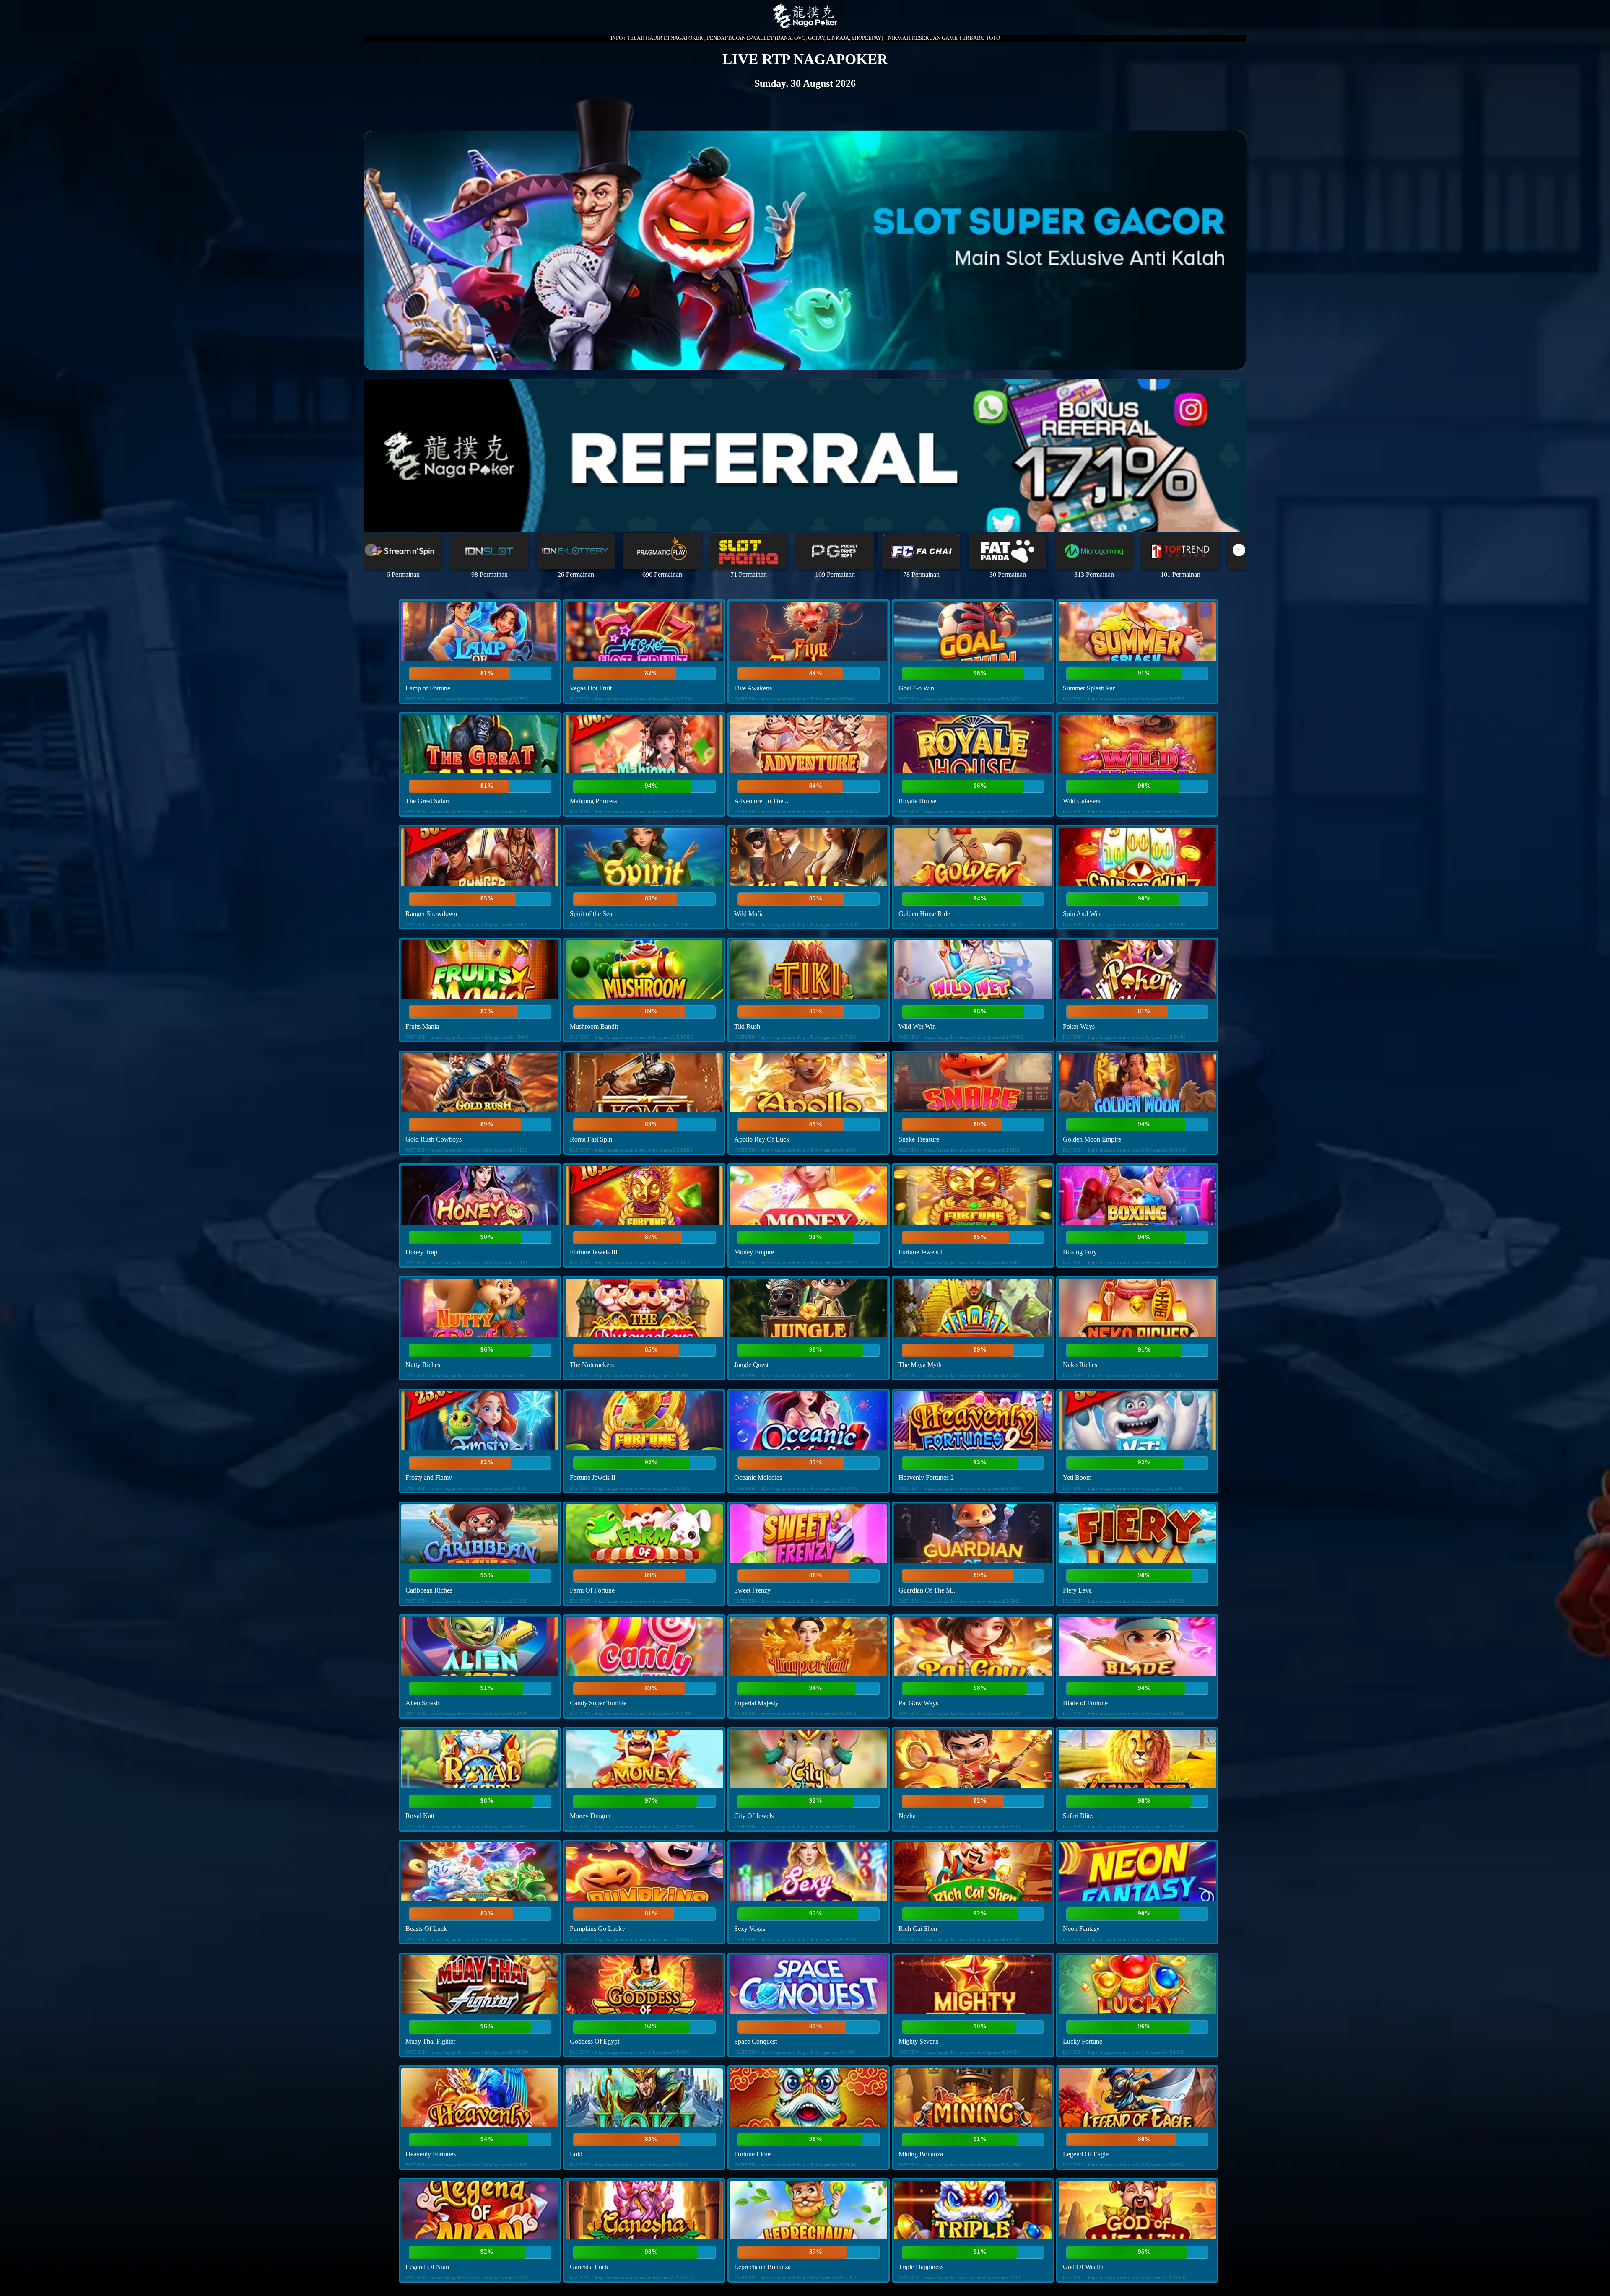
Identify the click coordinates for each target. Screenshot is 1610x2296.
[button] (1239, 550)
